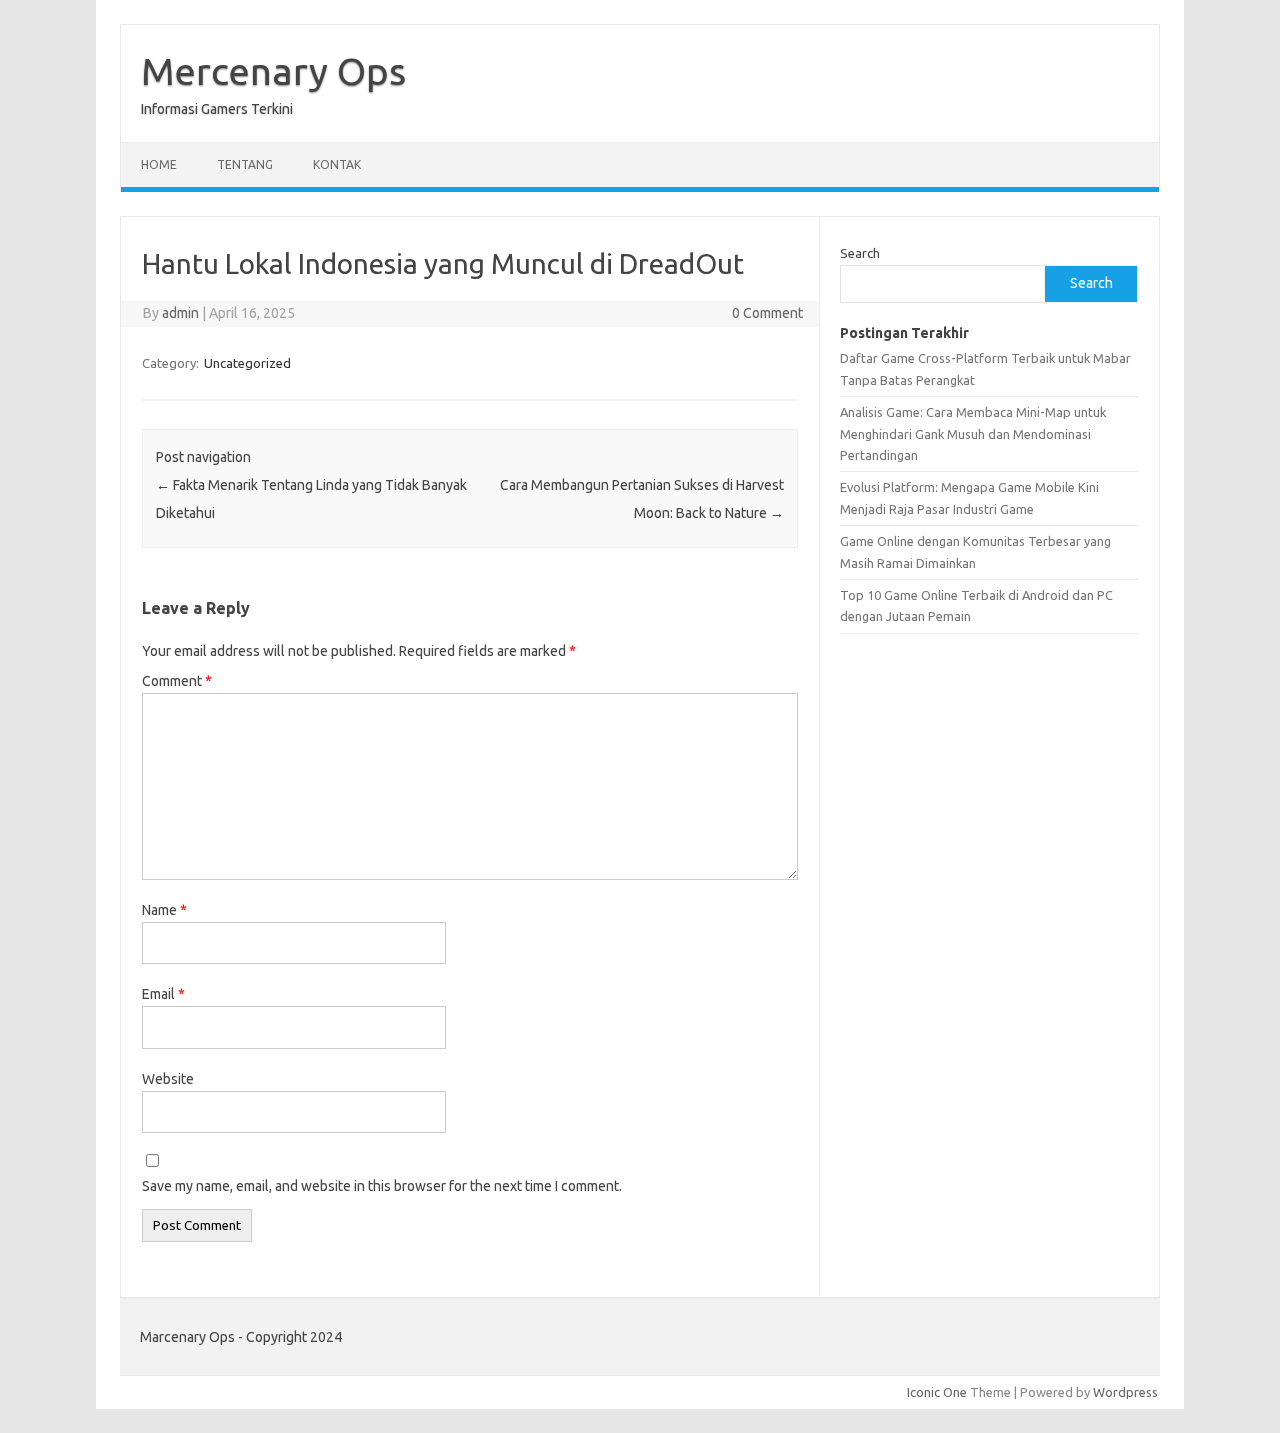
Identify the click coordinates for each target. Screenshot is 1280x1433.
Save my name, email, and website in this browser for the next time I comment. (382, 1186)
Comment (177, 681)
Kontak (337, 164)
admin (180, 313)
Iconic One (937, 1392)
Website (168, 1079)
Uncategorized (247, 363)
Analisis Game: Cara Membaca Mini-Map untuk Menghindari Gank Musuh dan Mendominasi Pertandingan (973, 433)
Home (159, 164)
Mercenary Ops (273, 71)
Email (163, 994)
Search (860, 253)
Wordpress (1125, 1392)
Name (164, 910)
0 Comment (767, 313)
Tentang (245, 164)
